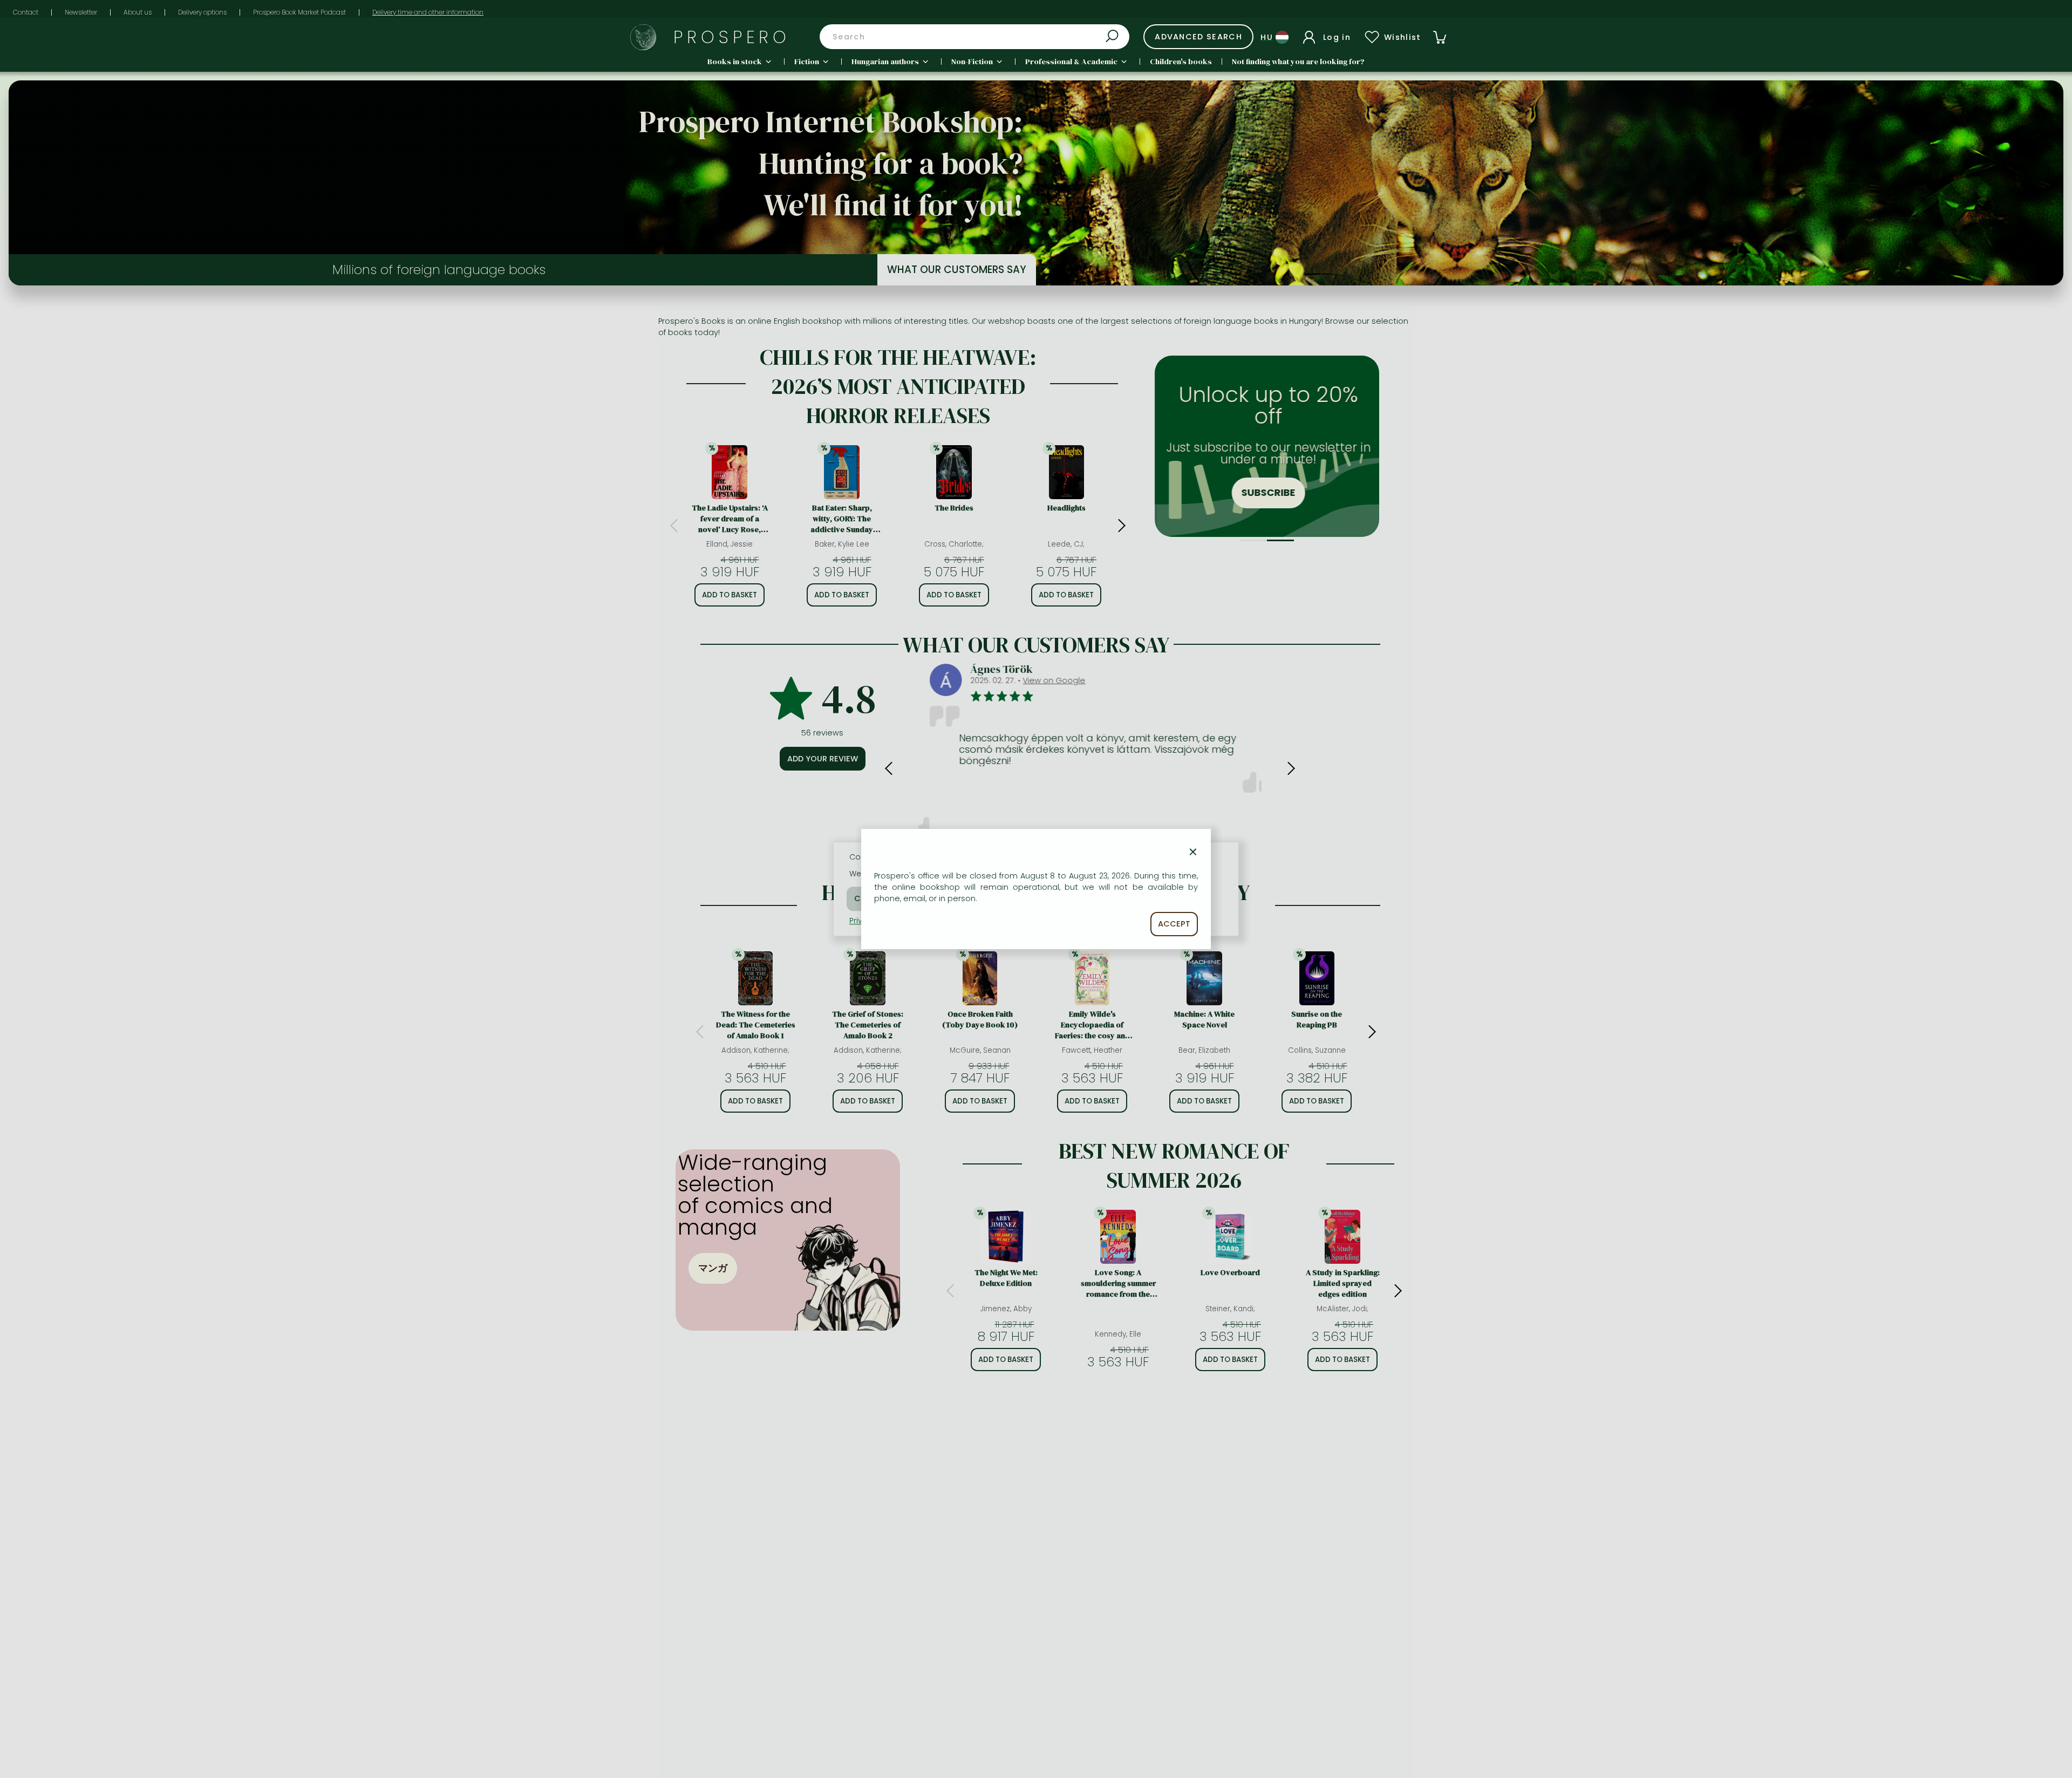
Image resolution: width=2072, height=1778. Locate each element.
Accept (1174, 924)
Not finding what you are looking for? (1298, 62)
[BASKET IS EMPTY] (1440, 37)
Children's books (1181, 62)
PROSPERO (732, 37)
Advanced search (1198, 37)
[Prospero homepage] (643, 37)
